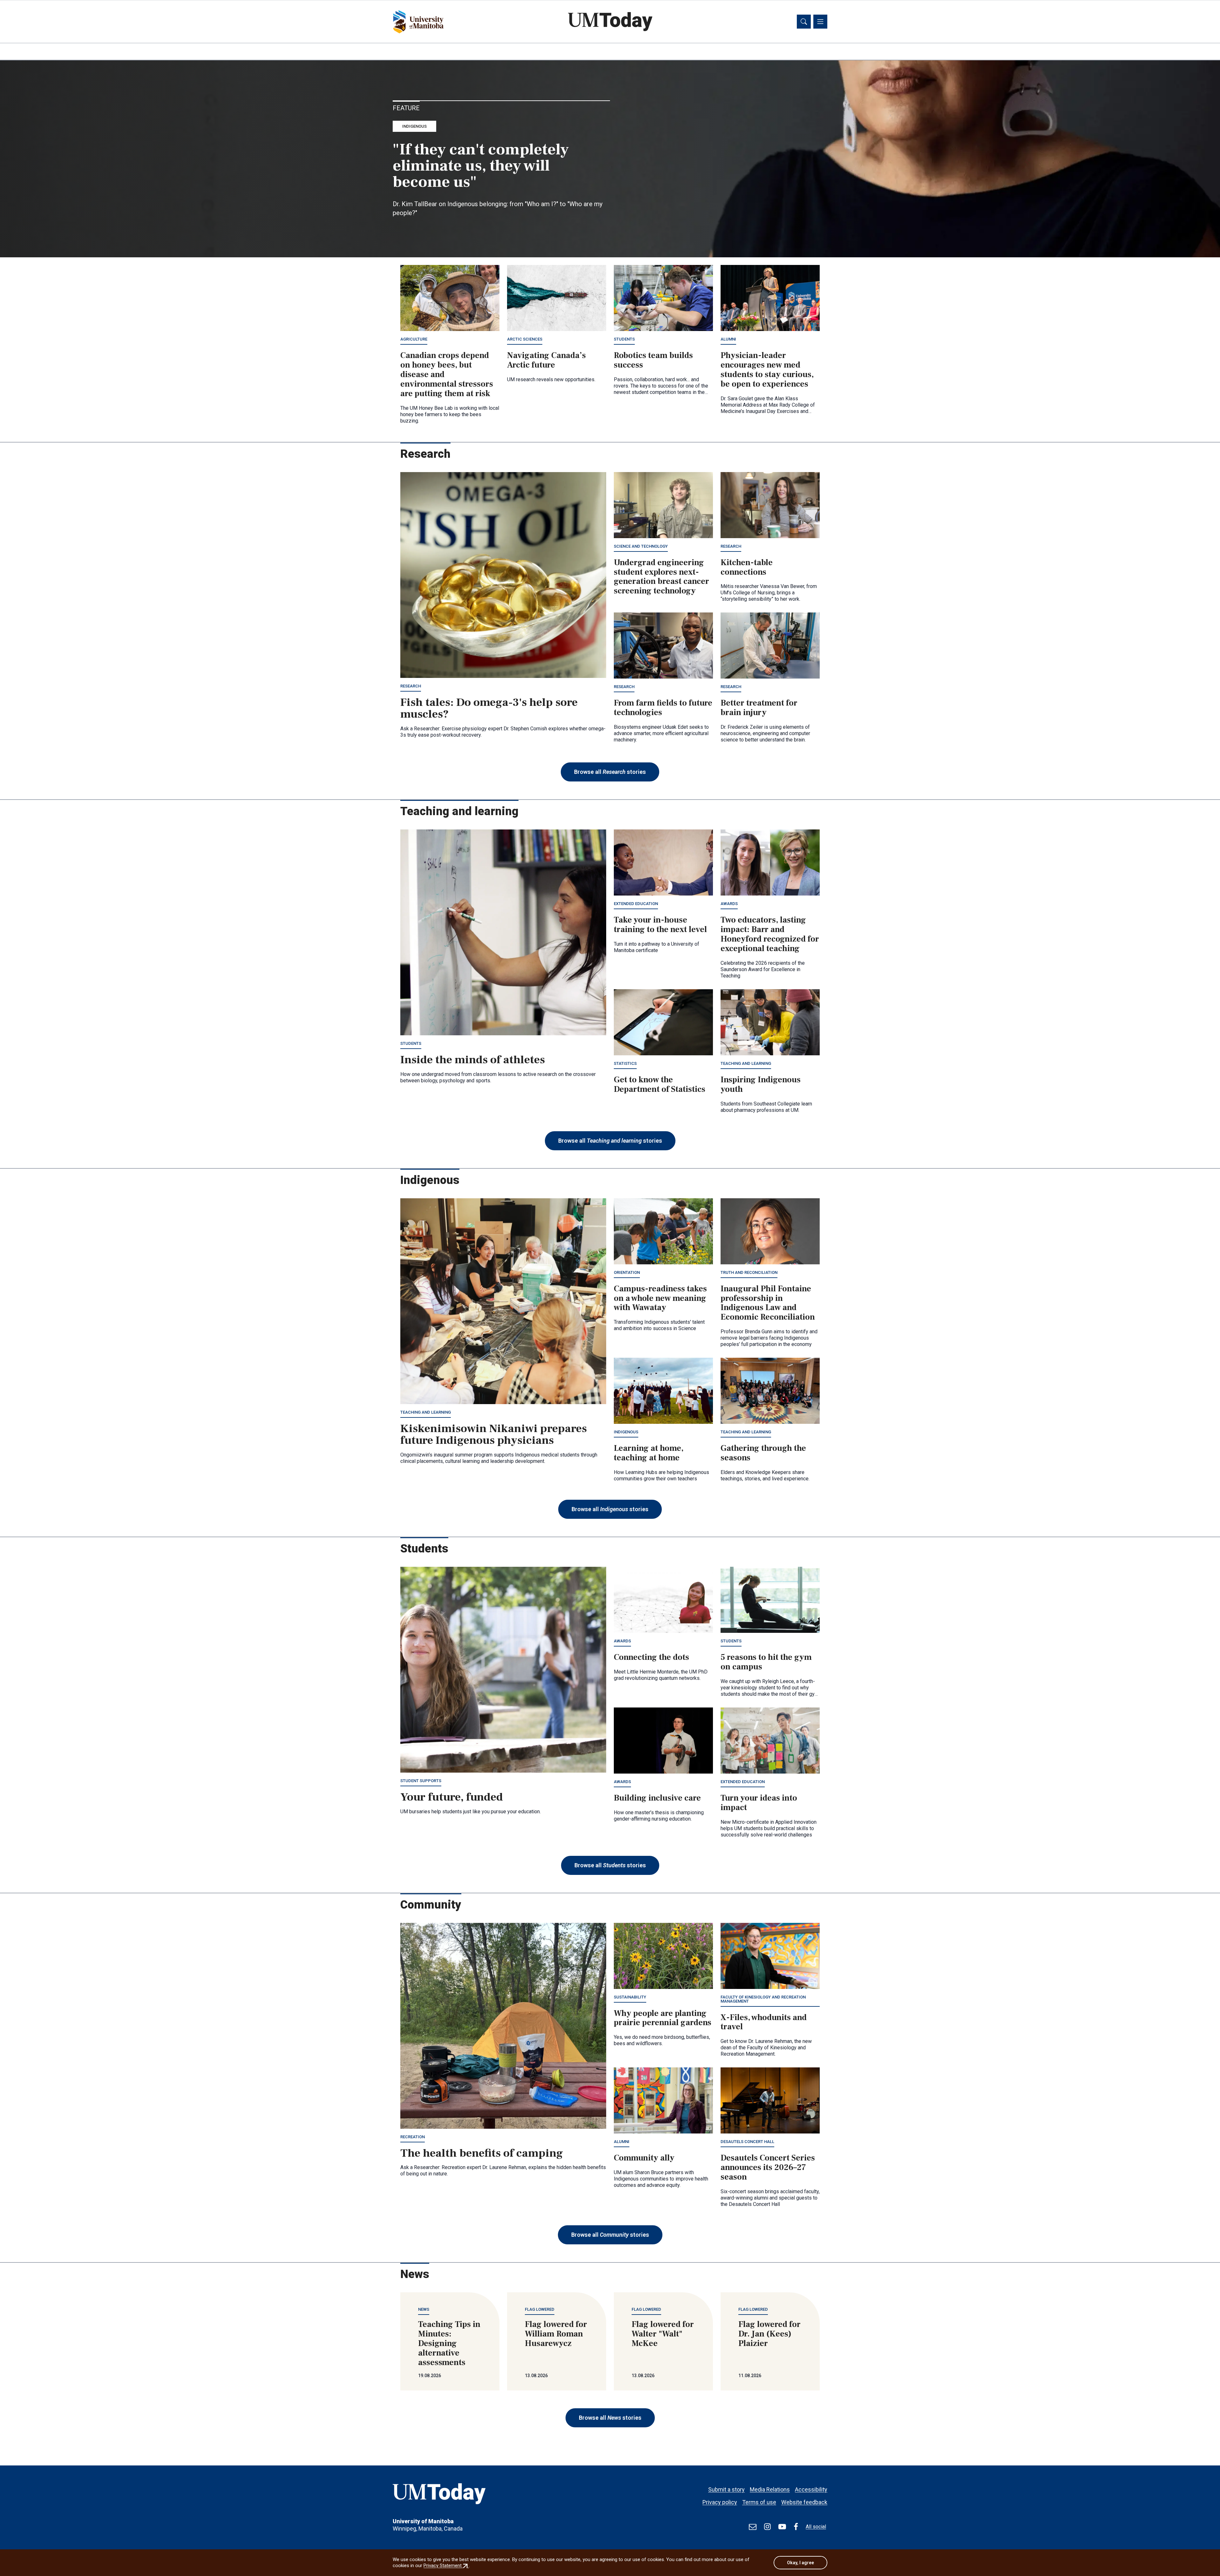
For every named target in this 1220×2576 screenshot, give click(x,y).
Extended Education (636, 904)
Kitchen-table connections (747, 567)
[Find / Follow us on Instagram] (767, 2527)
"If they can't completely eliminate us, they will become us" (481, 166)
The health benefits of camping (482, 2153)
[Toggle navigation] (820, 22)
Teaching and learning (746, 1063)
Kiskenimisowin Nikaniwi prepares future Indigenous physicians (494, 1435)
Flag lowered (540, 2309)
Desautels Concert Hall (747, 2142)
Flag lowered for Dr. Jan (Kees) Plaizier (769, 2334)
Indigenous (414, 126)
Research (411, 686)
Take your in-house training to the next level (660, 925)
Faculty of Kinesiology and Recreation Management (763, 1999)
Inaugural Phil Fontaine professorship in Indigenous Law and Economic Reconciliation (768, 1303)
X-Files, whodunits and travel (764, 2022)
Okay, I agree (800, 2563)
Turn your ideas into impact (759, 1803)
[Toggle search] (804, 22)
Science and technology (641, 546)
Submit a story (726, 2489)
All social (816, 2527)
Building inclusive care (657, 1798)
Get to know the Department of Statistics (660, 1085)
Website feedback (804, 2502)
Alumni (728, 339)
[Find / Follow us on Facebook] (796, 2527)
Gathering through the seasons (763, 1453)
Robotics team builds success (653, 360)
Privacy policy (720, 2502)
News (424, 2309)
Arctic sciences (525, 339)
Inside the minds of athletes (473, 1060)
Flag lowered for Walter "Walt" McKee (663, 2334)
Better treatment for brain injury (759, 708)
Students (624, 339)
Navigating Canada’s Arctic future (546, 360)
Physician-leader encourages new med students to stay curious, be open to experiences (767, 370)
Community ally (644, 2158)
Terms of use (759, 2502)
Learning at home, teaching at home (649, 1453)
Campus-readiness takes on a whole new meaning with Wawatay (660, 1298)
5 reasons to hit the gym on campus (766, 1662)
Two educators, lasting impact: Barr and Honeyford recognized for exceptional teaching (770, 934)
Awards (729, 904)
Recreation (413, 2137)
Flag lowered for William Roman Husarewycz (556, 2334)
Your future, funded (452, 1797)
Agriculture (414, 339)
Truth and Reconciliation (749, 1272)
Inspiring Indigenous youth (761, 1085)
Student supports (421, 1781)
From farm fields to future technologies (663, 708)
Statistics (625, 1063)
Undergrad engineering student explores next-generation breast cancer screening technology (661, 577)
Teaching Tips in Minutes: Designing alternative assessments (449, 2343)
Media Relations (770, 2489)
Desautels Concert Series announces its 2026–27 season (768, 2167)
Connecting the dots (651, 1657)
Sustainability (630, 1997)
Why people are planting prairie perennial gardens (663, 2018)
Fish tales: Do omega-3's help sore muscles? (489, 708)
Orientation (627, 1272)
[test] (753, 2527)
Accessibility (811, 2489)
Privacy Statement (446, 2566)
